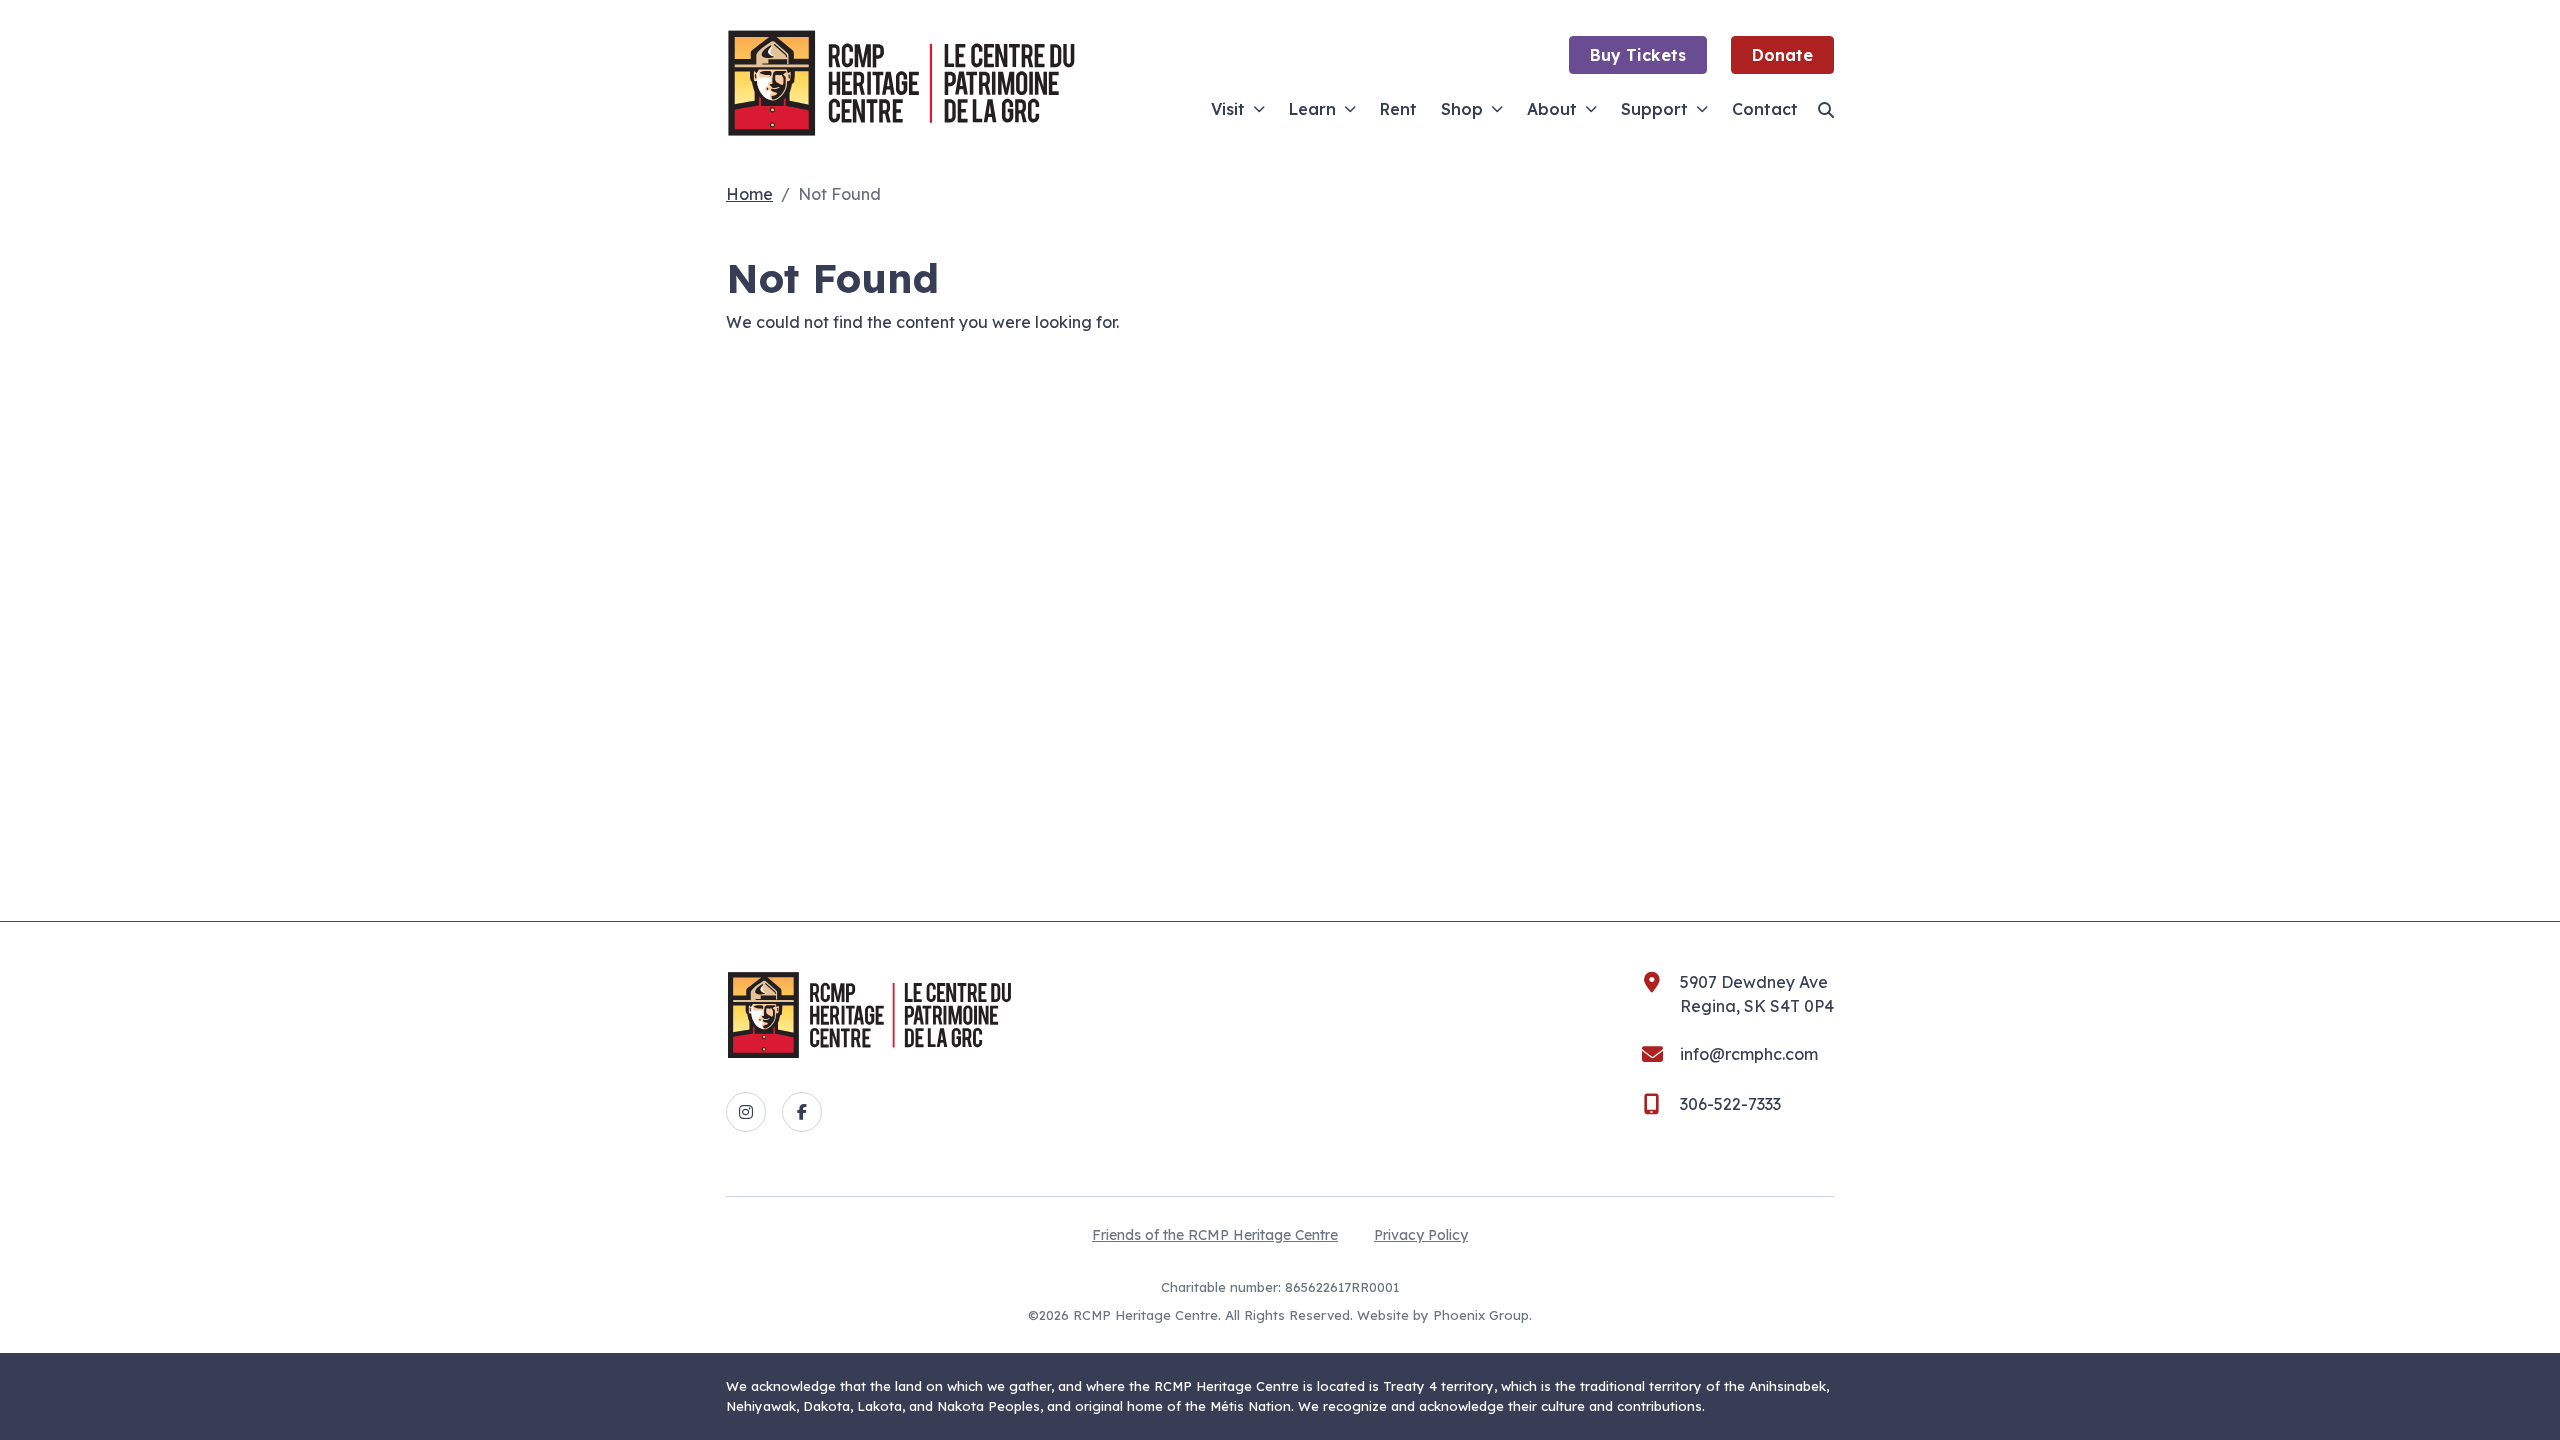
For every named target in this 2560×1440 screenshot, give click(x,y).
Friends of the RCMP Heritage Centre (1215, 1235)
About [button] (1552, 109)
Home (749, 194)
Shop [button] (1462, 109)
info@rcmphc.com (1749, 1054)
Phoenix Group (1481, 1315)
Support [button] (1654, 109)
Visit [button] (1228, 109)
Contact (1765, 109)
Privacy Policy (1421, 1235)
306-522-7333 (1730, 1104)
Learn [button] (1312, 109)
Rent (1398, 109)
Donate (1782, 55)
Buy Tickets (1638, 55)
